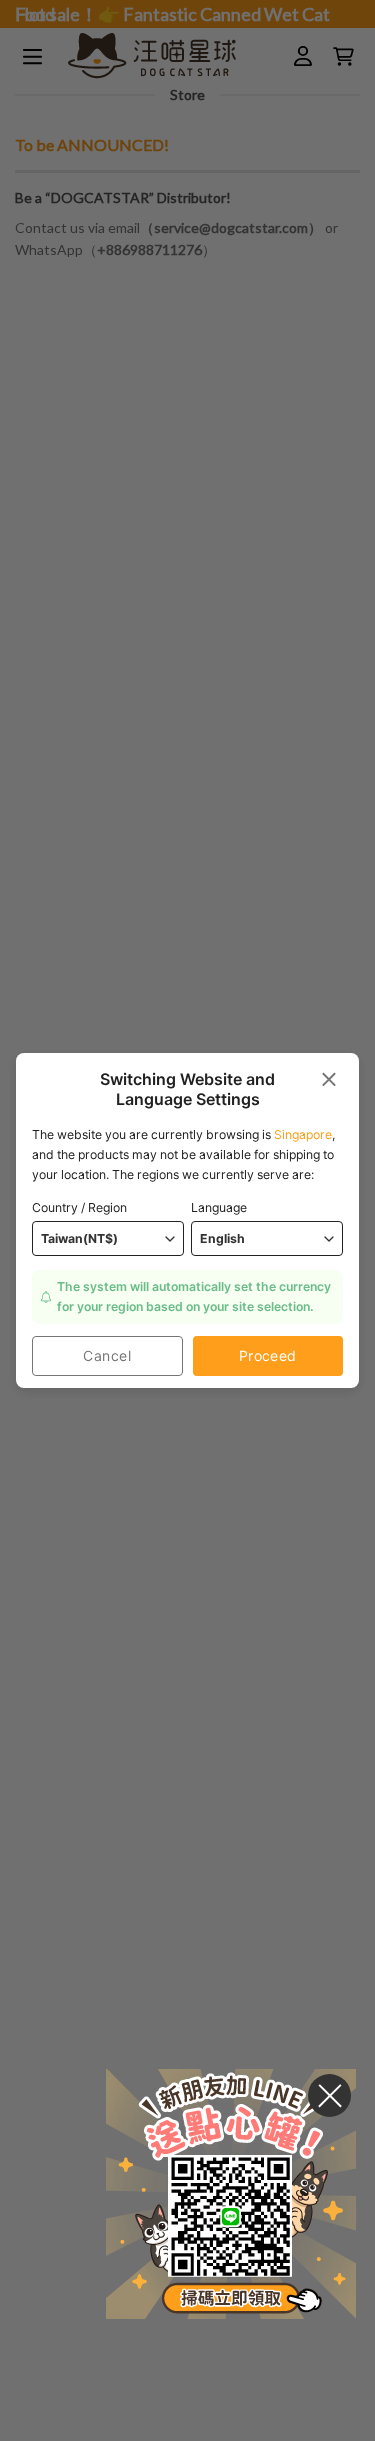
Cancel (107, 1355)
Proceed (268, 1355)
